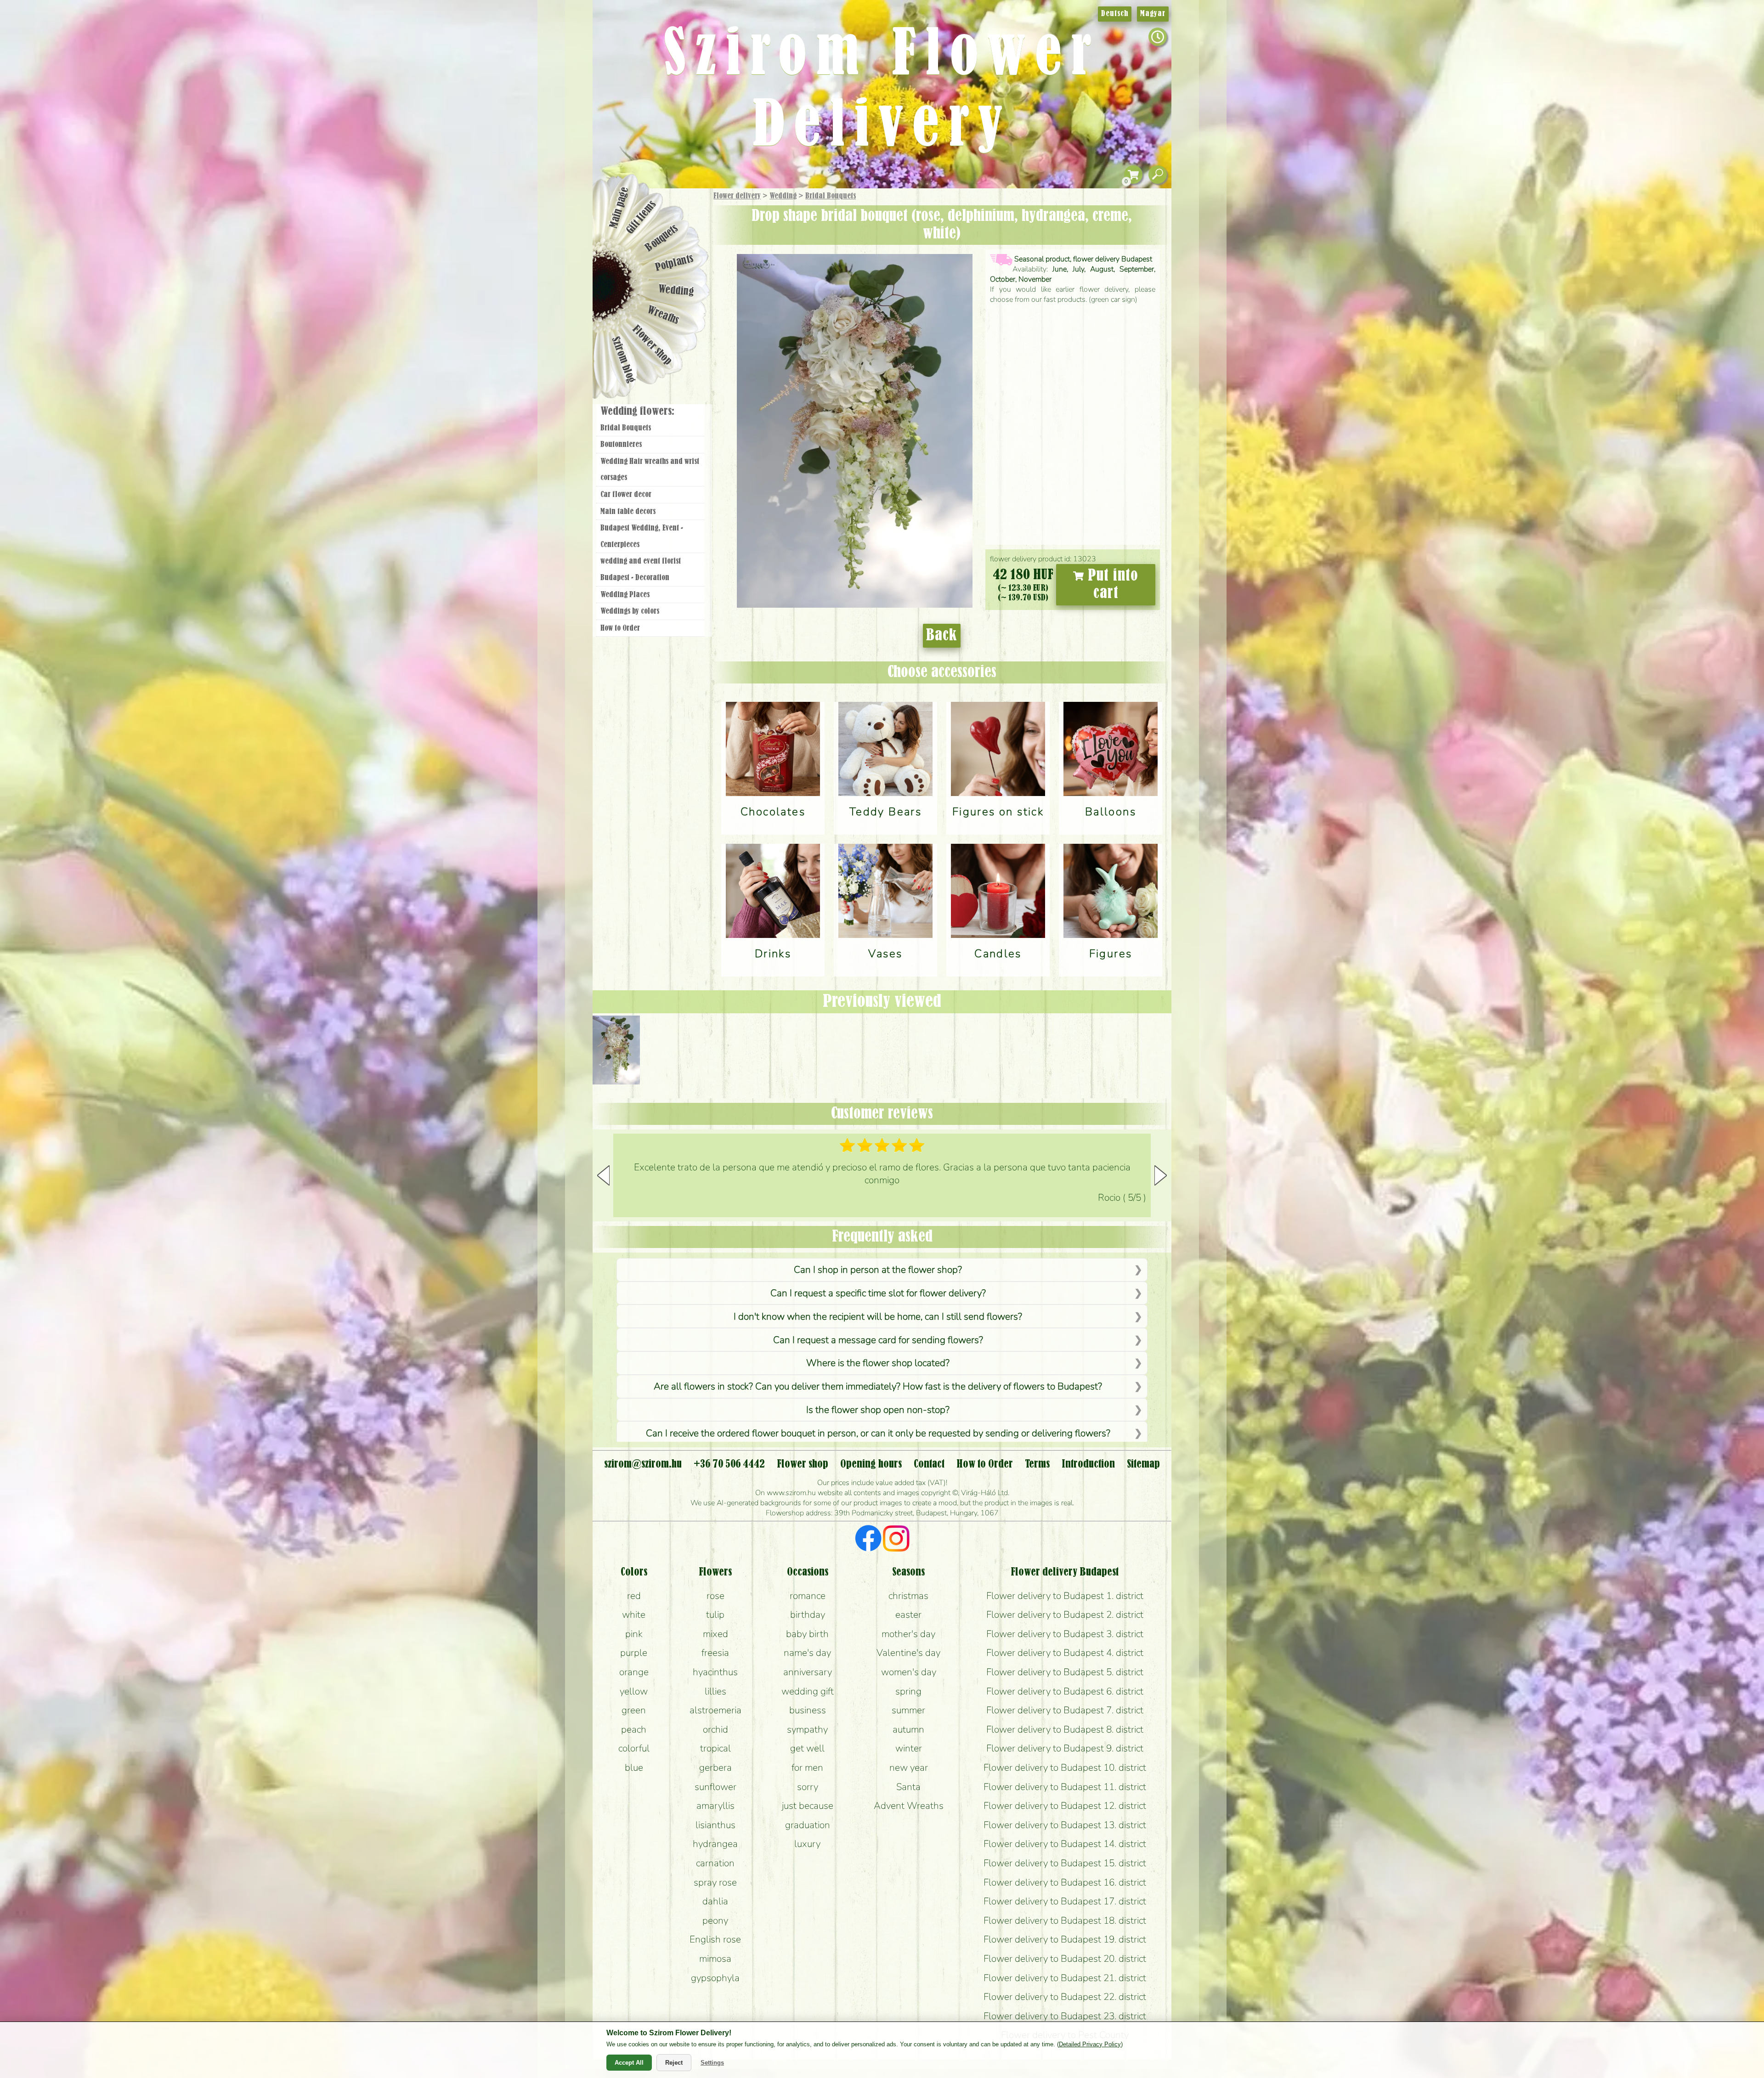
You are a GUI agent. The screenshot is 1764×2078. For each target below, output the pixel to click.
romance (808, 1596)
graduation (808, 1825)
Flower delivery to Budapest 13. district (1065, 1825)
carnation (715, 1863)
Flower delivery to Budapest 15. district (1065, 1863)
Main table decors (628, 512)
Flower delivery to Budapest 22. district (1065, 1997)
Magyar (1153, 14)
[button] (1161, 1175)
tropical (715, 1748)
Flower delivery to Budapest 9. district (1065, 1748)
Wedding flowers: (637, 412)
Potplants (675, 263)
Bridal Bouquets (831, 196)
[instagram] (896, 1540)
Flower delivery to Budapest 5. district (1065, 1672)
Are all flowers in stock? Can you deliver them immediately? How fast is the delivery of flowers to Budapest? (878, 1386)
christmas (908, 1596)
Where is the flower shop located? (878, 1363)
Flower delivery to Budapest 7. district (1065, 1710)
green (634, 1710)
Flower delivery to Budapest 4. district (1065, 1653)
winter (909, 1748)
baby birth (807, 1634)
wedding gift (808, 1691)
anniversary (808, 1672)
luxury (807, 1844)
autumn (908, 1729)
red (634, 1596)
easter (908, 1615)
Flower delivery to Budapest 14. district (1065, 1844)
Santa (908, 1787)
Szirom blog (623, 360)
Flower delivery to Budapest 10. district (1065, 1767)
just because (808, 1806)
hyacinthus (715, 1672)
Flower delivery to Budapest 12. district (1065, 1806)
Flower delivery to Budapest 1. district (1065, 1596)
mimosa (715, 1959)
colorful (634, 1748)
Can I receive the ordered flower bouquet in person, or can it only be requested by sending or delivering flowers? (878, 1433)
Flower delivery (737, 196)
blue (634, 1767)
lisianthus (715, 1825)
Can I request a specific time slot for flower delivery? (878, 1293)
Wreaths (663, 316)
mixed (715, 1634)
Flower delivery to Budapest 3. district (1065, 1634)
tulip (715, 1615)
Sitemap (1143, 1464)
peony (715, 1920)
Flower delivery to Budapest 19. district (1065, 1939)
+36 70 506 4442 (729, 1464)
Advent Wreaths (909, 1806)
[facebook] (868, 1540)
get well (807, 1748)
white (634, 1615)
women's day (909, 1672)
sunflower (715, 1787)
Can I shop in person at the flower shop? (878, 1270)
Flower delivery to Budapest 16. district (1065, 1882)
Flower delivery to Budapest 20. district (1065, 1959)
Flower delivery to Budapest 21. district (1065, 1978)
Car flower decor (626, 495)
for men (807, 1767)
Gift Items (641, 217)
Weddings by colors (630, 611)
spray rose (715, 1882)
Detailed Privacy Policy (1090, 2044)
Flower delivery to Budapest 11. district (1065, 1787)
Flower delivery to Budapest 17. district (1065, 1901)
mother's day (908, 1634)
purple (634, 1653)
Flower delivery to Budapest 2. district (1065, 1615)
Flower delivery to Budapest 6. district (1065, 1691)
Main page (619, 207)
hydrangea (715, 1844)
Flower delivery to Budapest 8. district (1065, 1729)
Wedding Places (625, 595)
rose (715, 1596)
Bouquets (662, 238)
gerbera (715, 1767)
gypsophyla (715, 1978)
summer (908, 1710)
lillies (715, 1691)
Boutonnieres (621, 445)
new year (909, 1767)
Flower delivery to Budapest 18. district (1065, 1920)
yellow (634, 1691)
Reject (674, 2063)
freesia (715, 1653)
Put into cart (1111, 585)
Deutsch (1115, 14)
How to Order (620, 628)
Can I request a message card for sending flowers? (878, 1340)
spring (908, 1691)
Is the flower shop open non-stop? (878, 1410)
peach (634, 1729)
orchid (715, 1729)
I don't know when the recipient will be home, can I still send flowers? (878, 1316)
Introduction (1088, 1464)
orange (634, 1672)
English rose (715, 1939)
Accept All (629, 2063)
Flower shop (652, 346)
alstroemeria (715, 1710)
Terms (1037, 1464)
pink (634, 1634)
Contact (929, 1464)
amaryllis (715, 1806)
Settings (712, 2063)
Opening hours (871, 1464)
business (808, 1710)
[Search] (1158, 175)
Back (942, 636)
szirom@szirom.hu (643, 1464)
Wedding (783, 196)
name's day (807, 1653)
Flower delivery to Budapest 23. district (1065, 2016)
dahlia (715, 1901)
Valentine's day (908, 1653)
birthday (808, 1615)
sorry (808, 1787)
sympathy (807, 1729)
